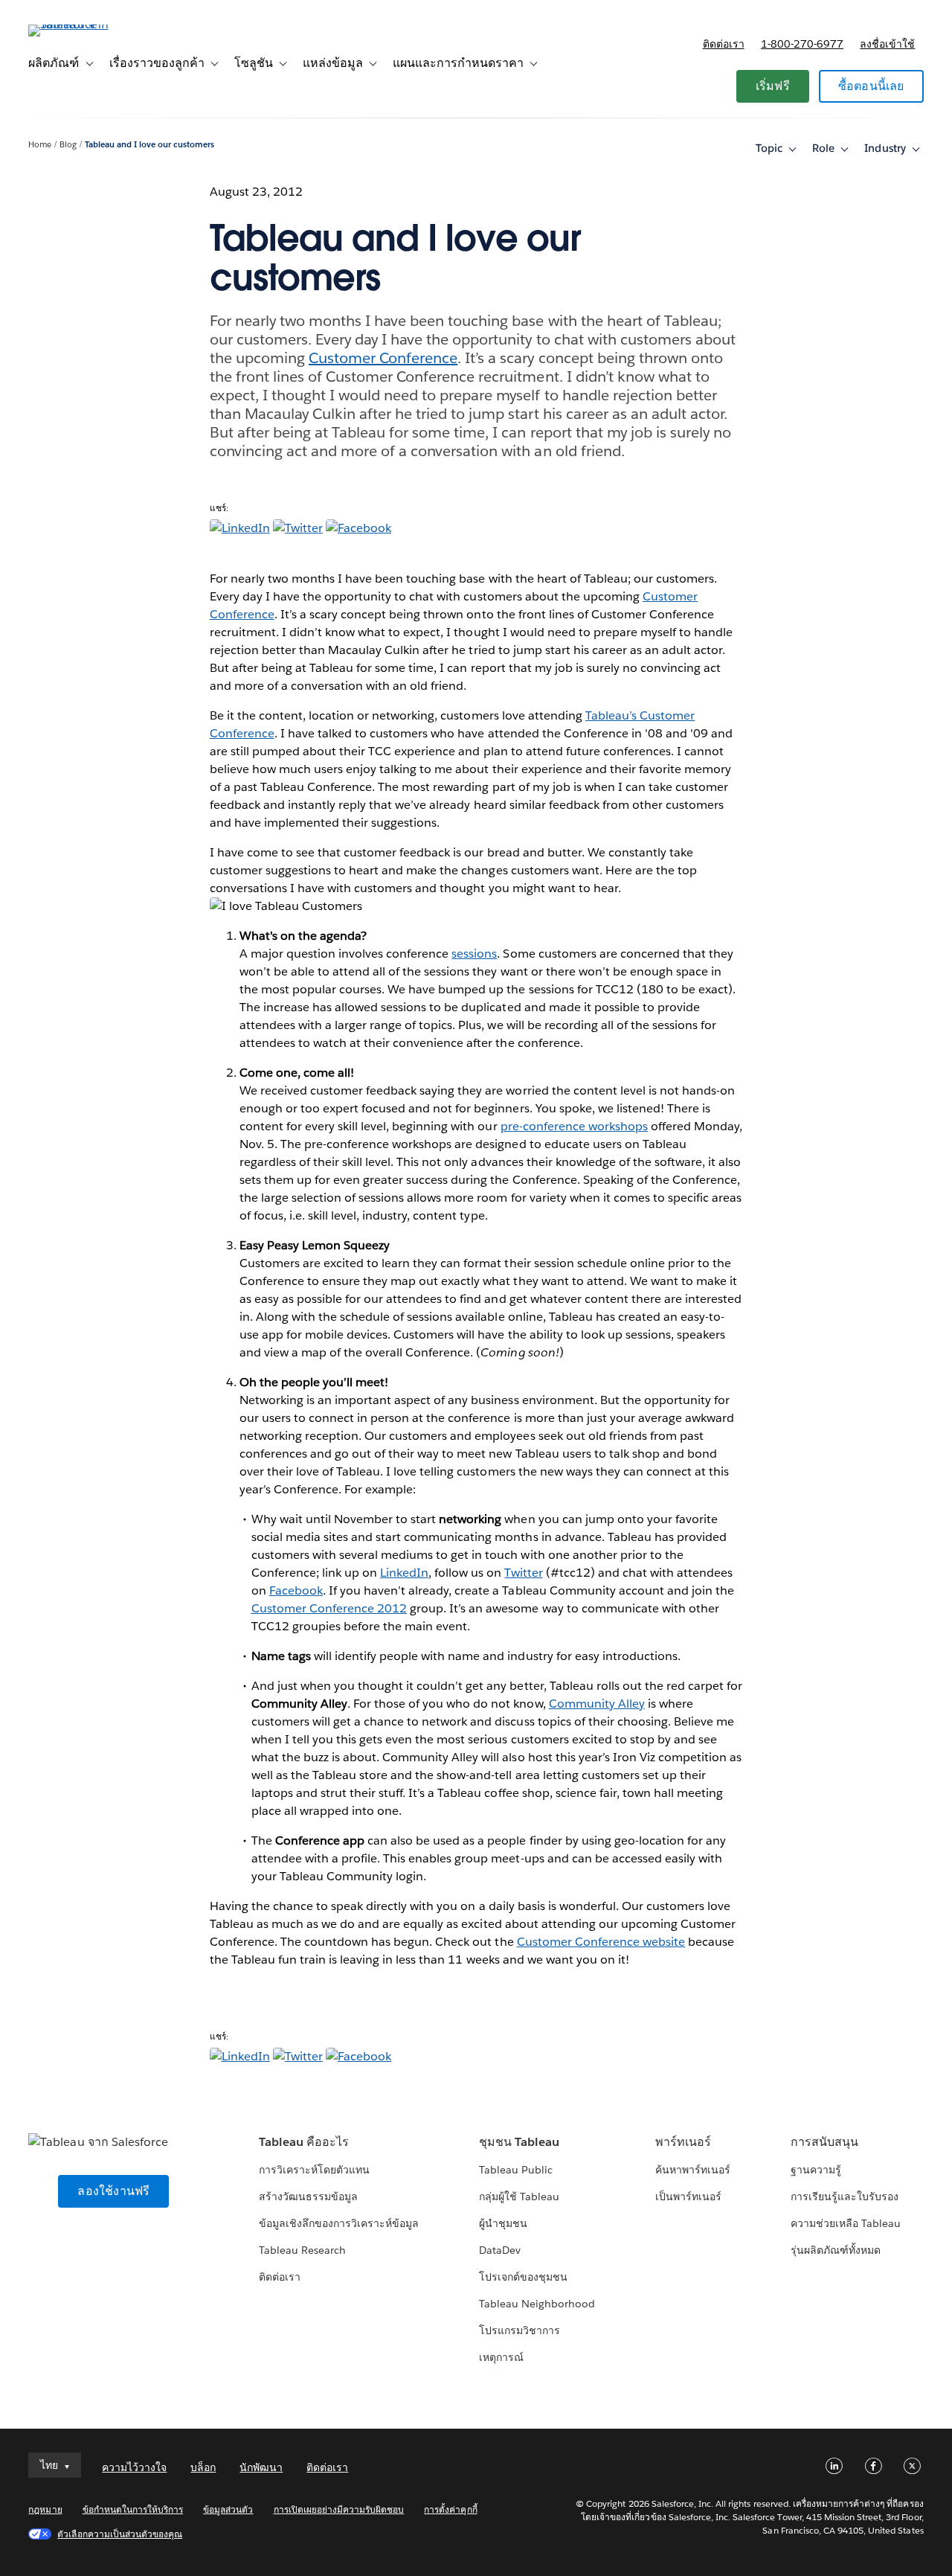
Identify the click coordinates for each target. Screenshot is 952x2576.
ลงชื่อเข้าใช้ (887, 44)
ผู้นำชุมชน (503, 2223)
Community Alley (597, 1704)
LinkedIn (404, 1573)
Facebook (296, 1590)
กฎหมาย (45, 2509)
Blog (68, 145)
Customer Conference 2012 (329, 1608)
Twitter (523, 1573)
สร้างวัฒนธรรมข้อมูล (308, 2197)
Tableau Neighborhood (537, 2304)
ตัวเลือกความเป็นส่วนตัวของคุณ (120, 2534)
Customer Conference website (601, 1942)
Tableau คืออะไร (304, 2142)
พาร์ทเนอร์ (683, 2142)
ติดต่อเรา (724, 44)
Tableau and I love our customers (150, 145)
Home (40, 145)
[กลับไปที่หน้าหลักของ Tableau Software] (84, 24)
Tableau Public (516, 2170)
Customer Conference (383, 358)
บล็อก (203, 2467)
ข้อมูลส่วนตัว (228, 2509)
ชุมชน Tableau (519, 2142)
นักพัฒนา (261, 2467)
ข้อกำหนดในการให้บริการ (133, 2509)
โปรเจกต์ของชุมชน (523, 2277)
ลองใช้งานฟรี (113, 2191)
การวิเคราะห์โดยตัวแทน (314, 2170)
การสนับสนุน (824, 2142)
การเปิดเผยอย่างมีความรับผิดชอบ (339, 2509)
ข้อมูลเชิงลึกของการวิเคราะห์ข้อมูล (339, 2223)
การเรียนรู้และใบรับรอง (845, 2197)
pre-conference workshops (574, 1126)
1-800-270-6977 (802, 44)
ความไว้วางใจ (134, 2467)
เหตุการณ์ (501, 2357)
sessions (474, 954)
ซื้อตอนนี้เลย (871, 86)
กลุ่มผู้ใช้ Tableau (519, 2197)
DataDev (500, 2250)
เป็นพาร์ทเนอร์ (688, 2197)
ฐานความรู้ (816, 2170)
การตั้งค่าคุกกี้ (450, 2509)
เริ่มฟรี (773, 86)
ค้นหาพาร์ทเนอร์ (693, 2170)
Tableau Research (302, 2250)
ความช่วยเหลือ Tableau (846, 2223)
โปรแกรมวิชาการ (520, 2330)
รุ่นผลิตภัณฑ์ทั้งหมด (836, 2250)
